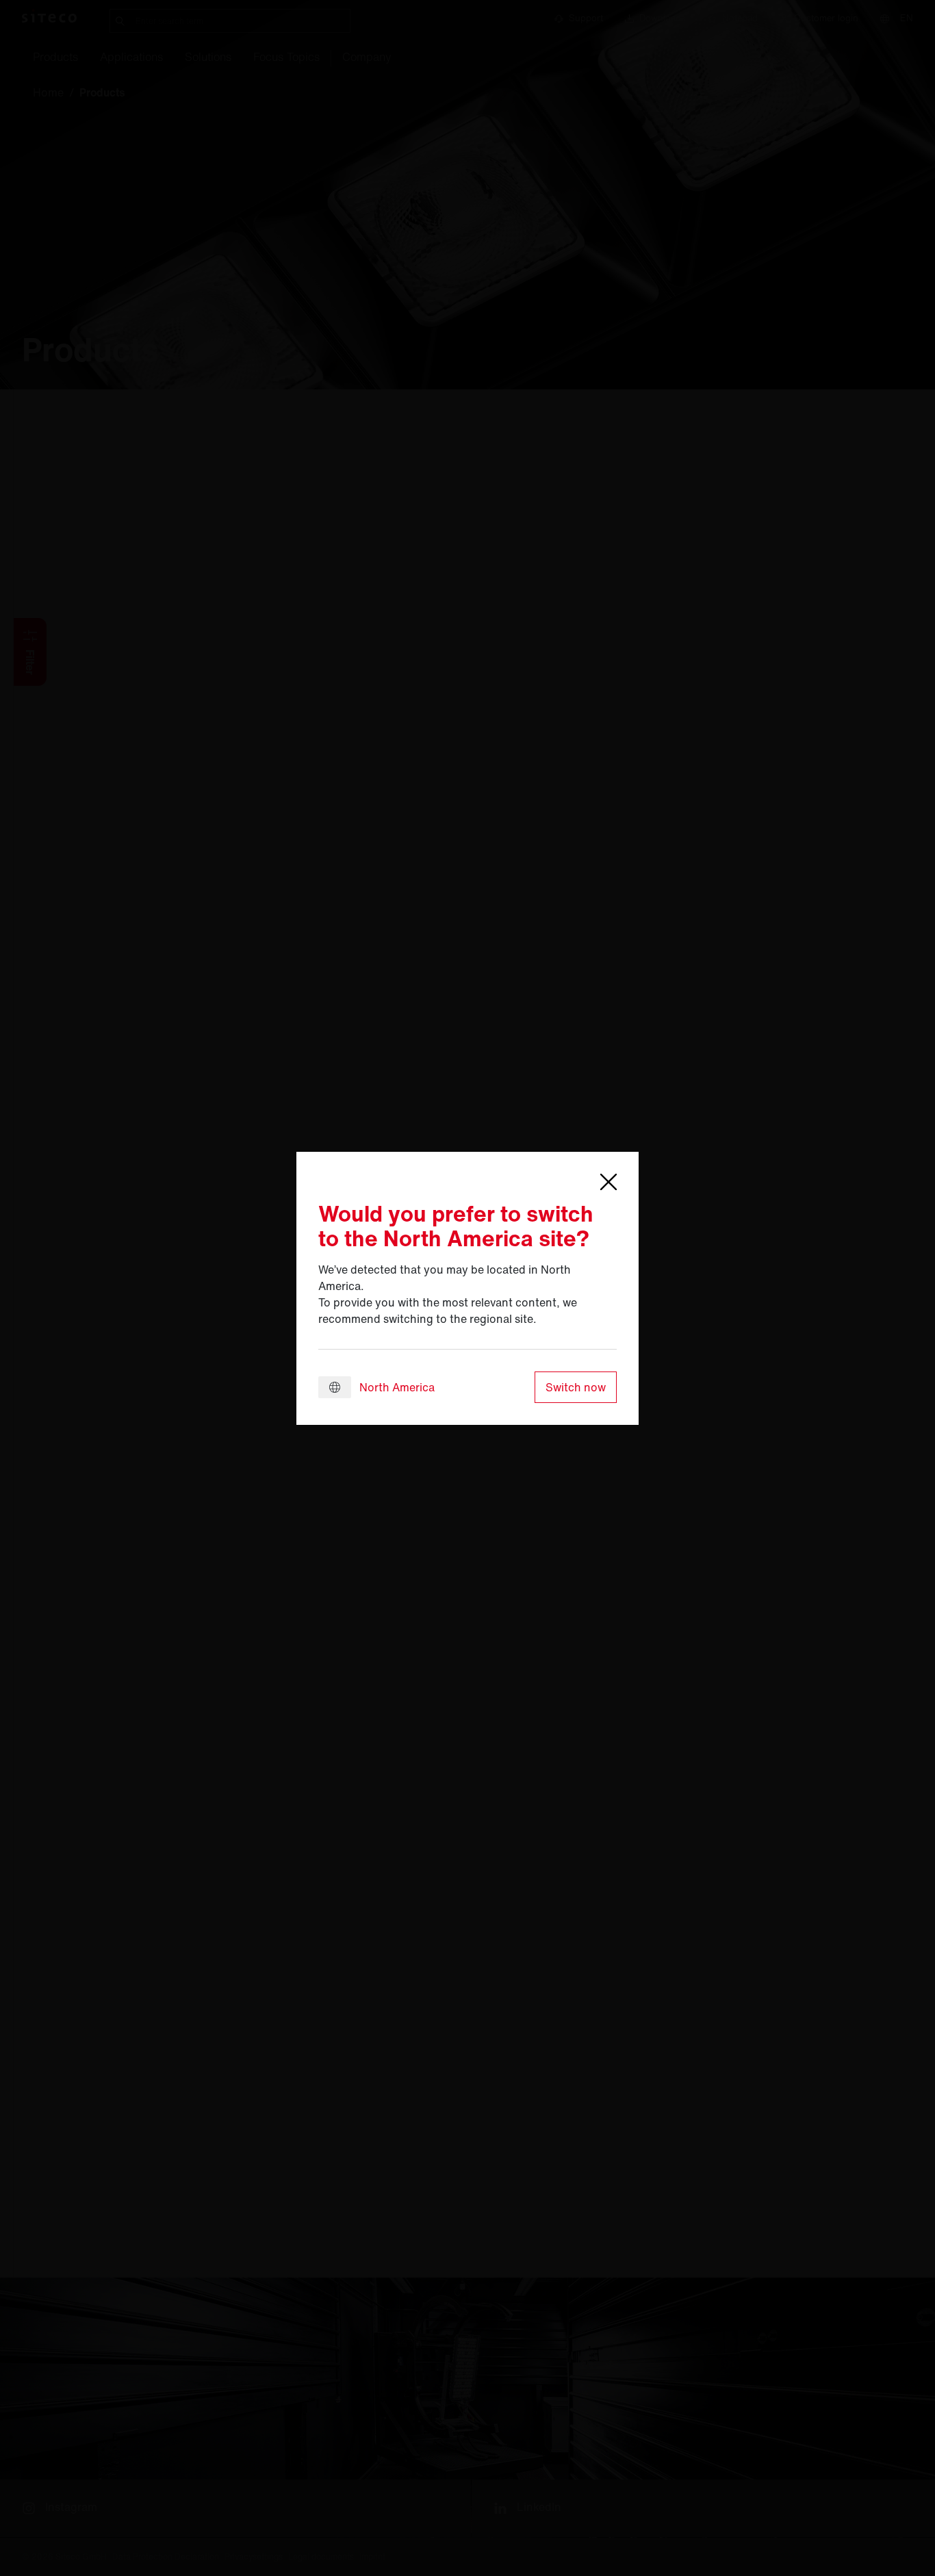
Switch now (576, 1387)
